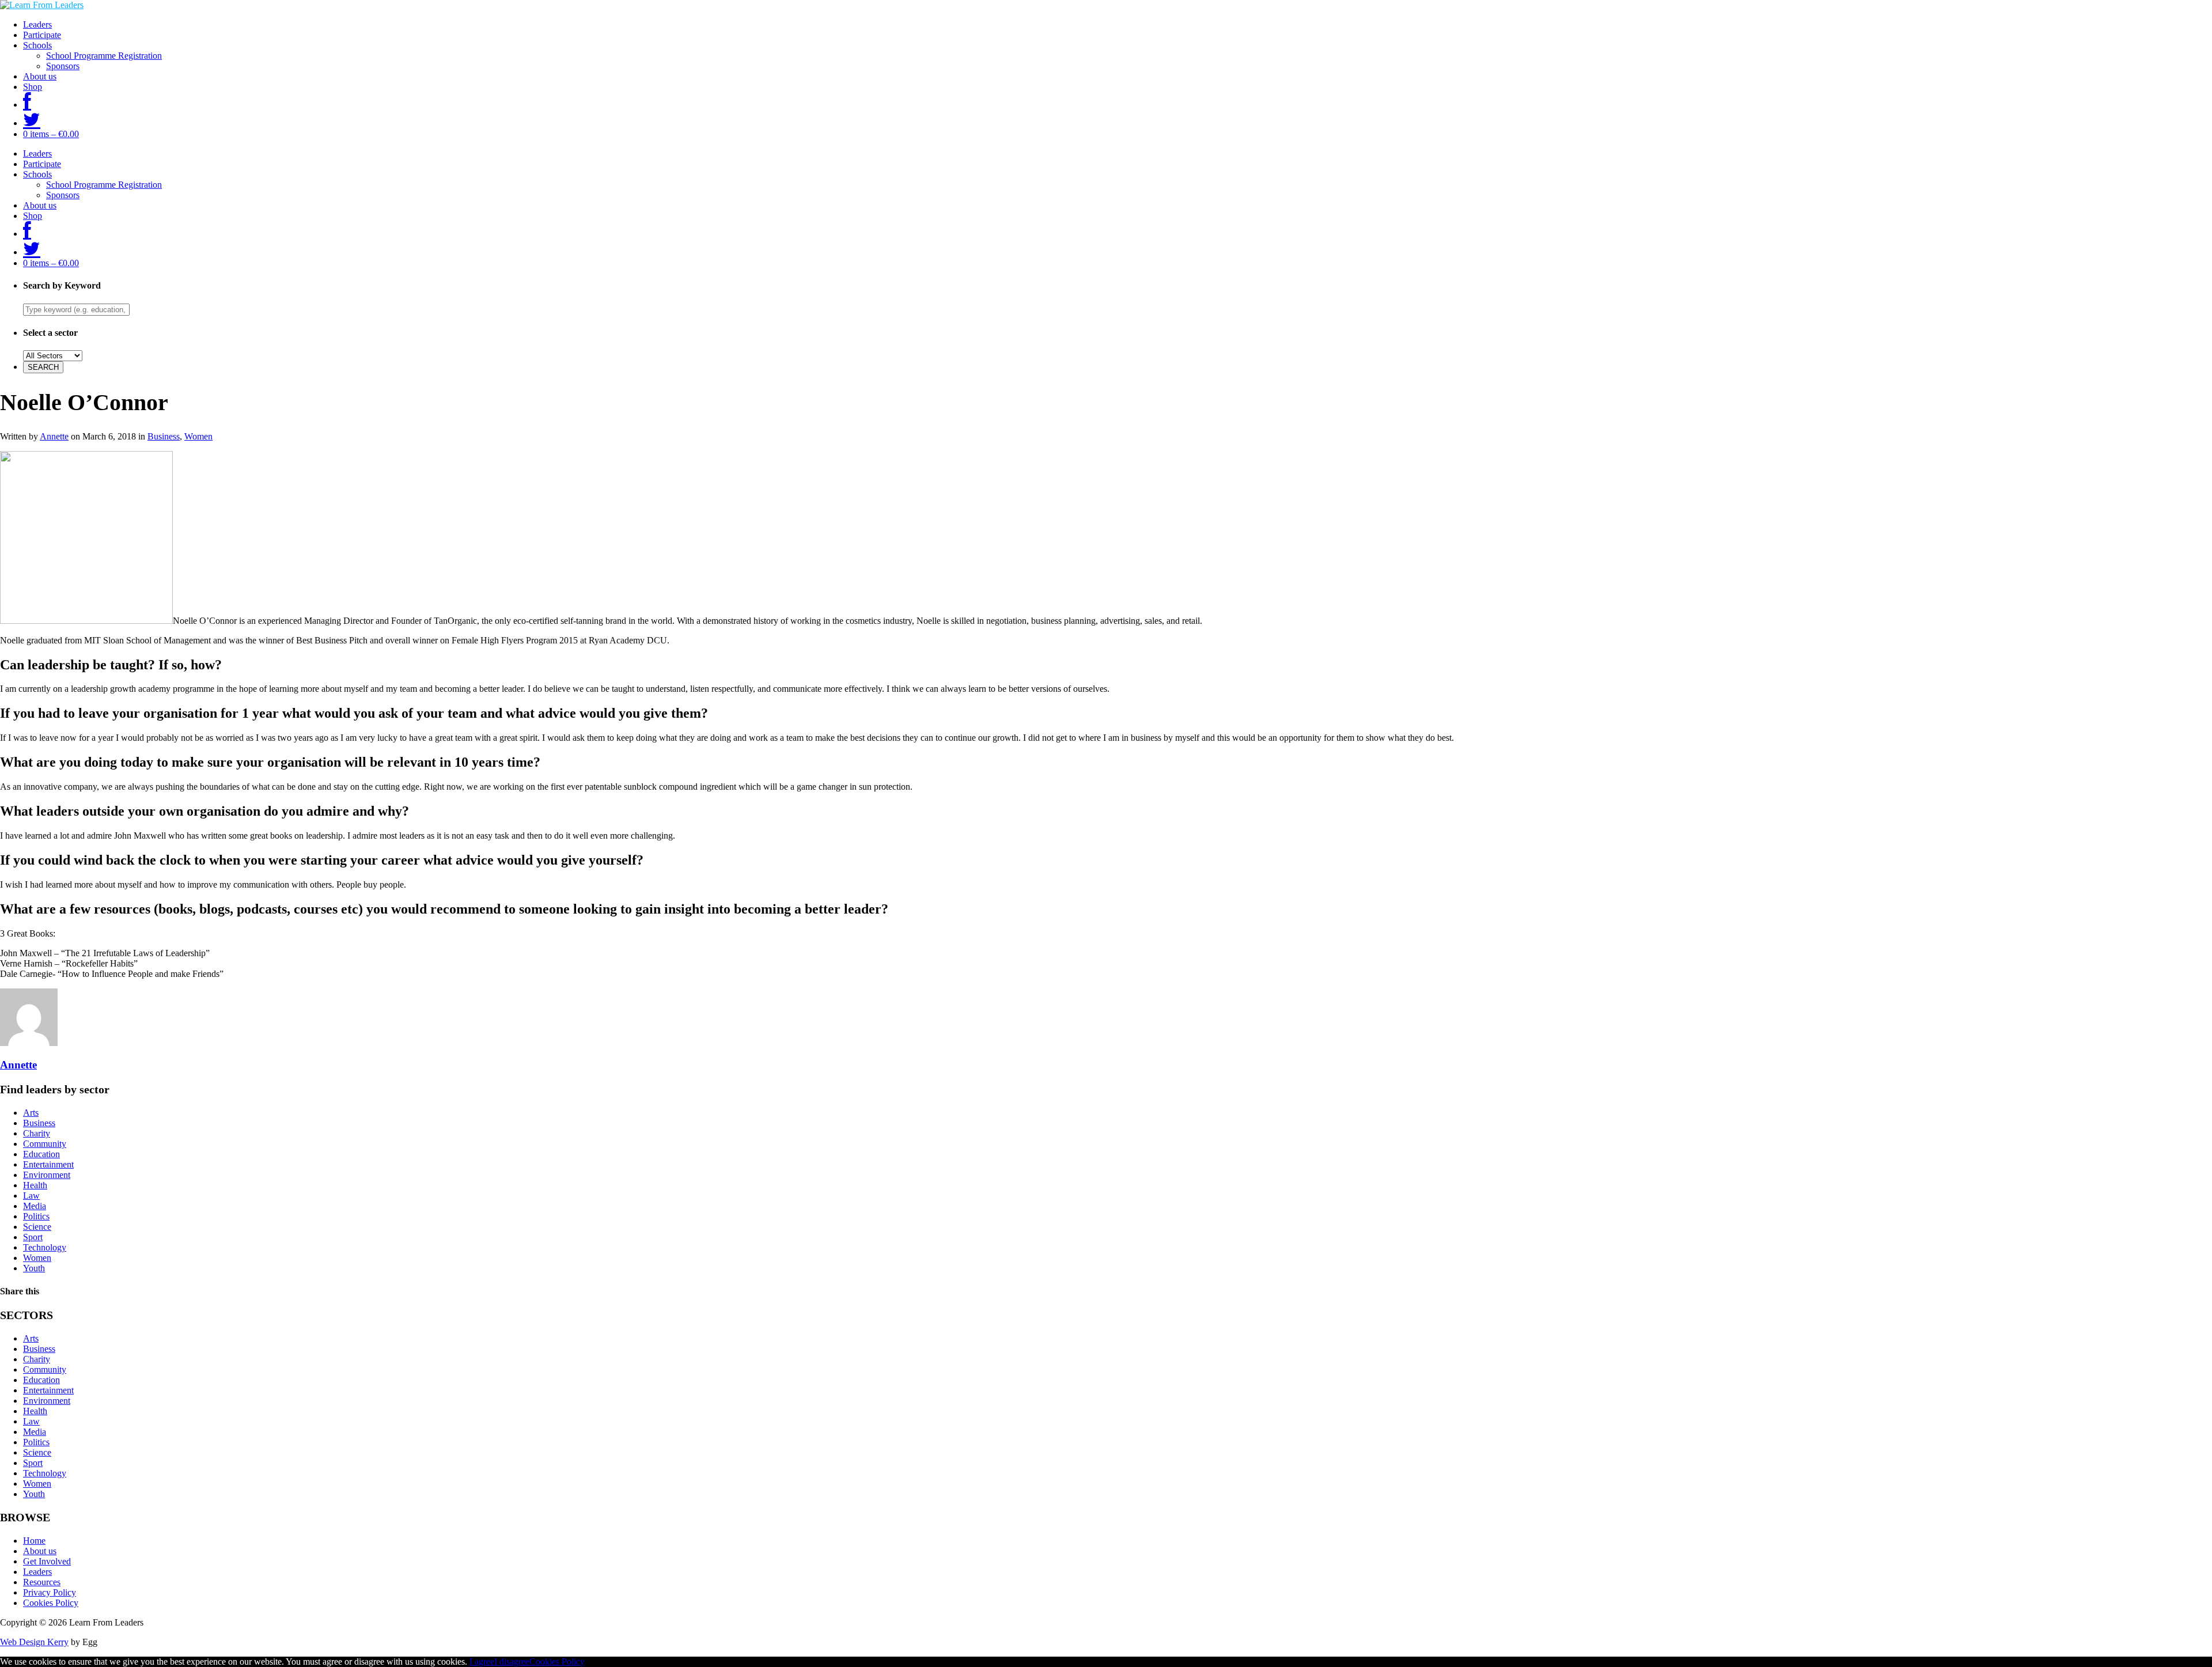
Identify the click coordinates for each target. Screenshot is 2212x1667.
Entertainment (48, 1164)
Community (45, 1144)
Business (164, 436)
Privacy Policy (50, 1592)
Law (31, 1196)
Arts (31, 1113)
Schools (37, 45)
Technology (45, 1247)
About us (40, 76)
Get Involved (47, 1561)
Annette (54, 436)
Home (34, 1541)
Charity (37, 1133)
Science (37, 1227)
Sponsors (63, 66)
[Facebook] (27, 105)
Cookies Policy (51, 1603)
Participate (42, 35)
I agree (482, 1662)
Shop (33, 87)
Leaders (37, 24)
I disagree (512, 1662)
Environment (47, 1175)
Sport (33, 1237)
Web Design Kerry (34, 1642)
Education (41, 1154)
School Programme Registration (104, 56)
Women (198, 436)
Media (35, 1206)
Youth (34, 1268)
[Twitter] (32, 123)
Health (35, 1185)
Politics (36, 1216)
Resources (42, 1582)
